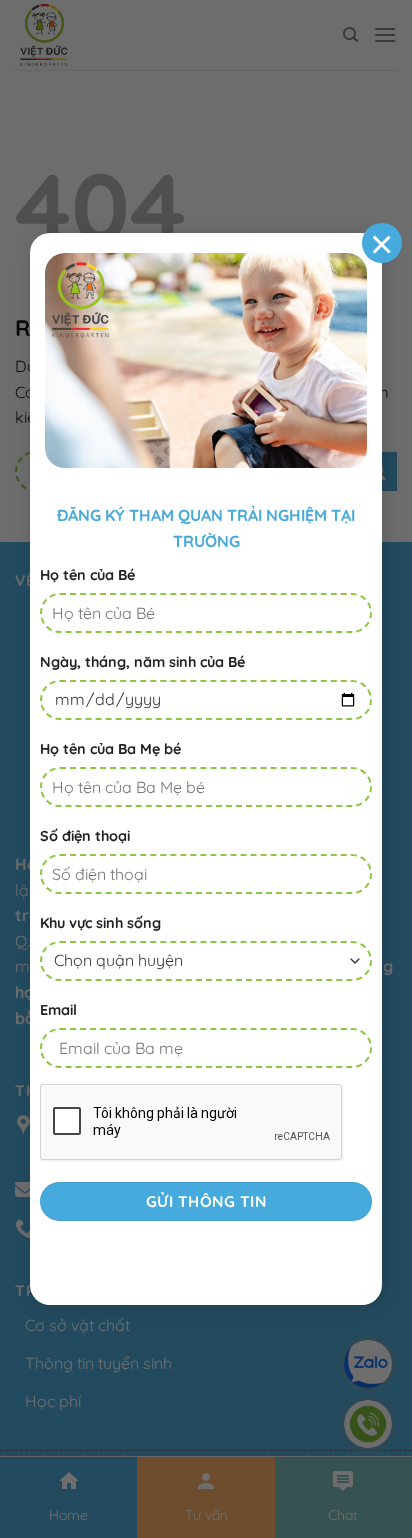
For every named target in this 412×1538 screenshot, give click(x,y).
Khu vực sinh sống (100, 923)
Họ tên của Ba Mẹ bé (110, 749)
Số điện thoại (85, 836)
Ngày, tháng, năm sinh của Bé (142, 662)
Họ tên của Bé (87, 575)
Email (58, 1010)
